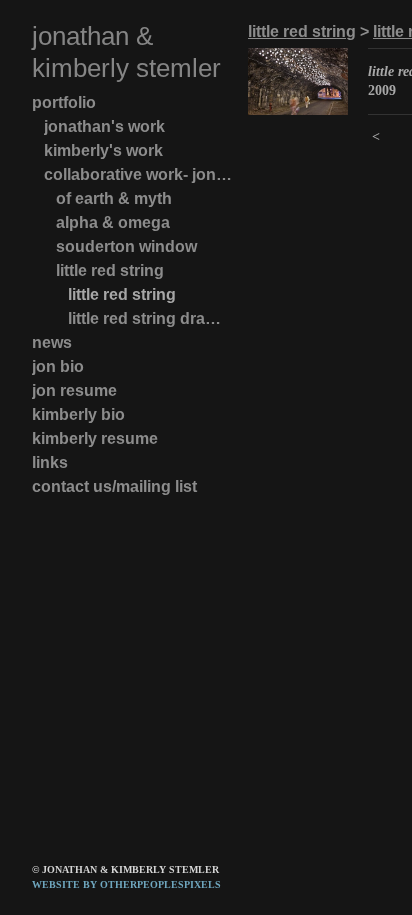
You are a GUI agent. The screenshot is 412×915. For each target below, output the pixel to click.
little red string (110, 270)
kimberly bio (78, 414)
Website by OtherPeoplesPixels (126, 884)
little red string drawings (150, 318)
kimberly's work (103, 150)
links (50, 462)
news (52, 342)
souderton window (126, 246)
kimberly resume (95, 438)
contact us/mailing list (114, 486)
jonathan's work (104, 126)
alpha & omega (113, 222)
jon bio (58, 366)
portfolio (64, 102)
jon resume (74, 390)
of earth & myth (114, 198)
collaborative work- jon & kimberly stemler (138, 174)
